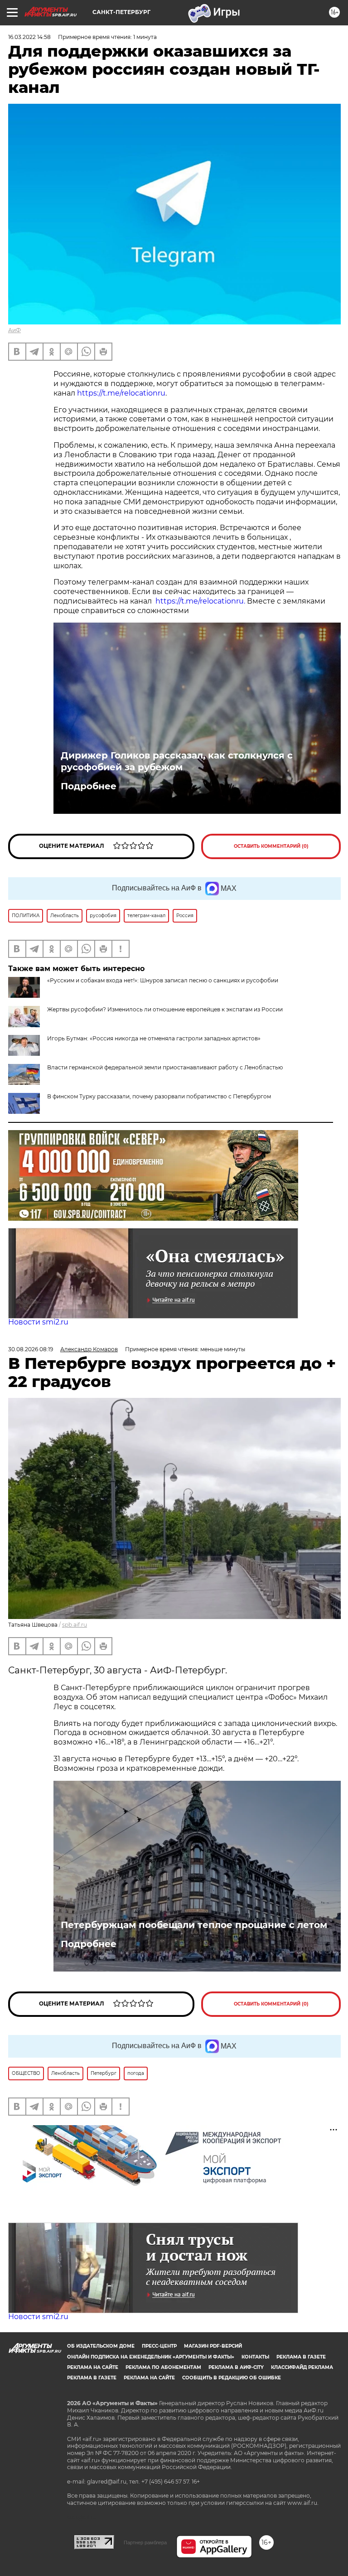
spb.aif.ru (75, 1625)
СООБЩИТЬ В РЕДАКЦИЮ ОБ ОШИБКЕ (232, 2378)
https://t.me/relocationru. (200, 601)
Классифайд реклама (302, 2367)
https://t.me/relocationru (121, 393)
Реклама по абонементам (163, 2367)
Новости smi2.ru (38, 1322)
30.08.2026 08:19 (31, 1349)
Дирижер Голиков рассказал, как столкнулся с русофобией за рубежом (177, 761)
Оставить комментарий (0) (271, 846)
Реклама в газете (301, 2357)
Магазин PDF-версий (213, 2346)
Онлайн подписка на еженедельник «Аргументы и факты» (151, 2357)
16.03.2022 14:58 (29, 37)
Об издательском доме (101, 2346)
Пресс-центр (159, 2346)
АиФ (14, 330)
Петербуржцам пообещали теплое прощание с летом (194, 1925)
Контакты (255, 2357)
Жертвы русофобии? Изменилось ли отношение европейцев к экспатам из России (165, 1009)
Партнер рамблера (145, 2542)
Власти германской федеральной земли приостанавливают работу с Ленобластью (165, 1067)
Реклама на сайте (93, 2367)
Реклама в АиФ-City (236, 2367)
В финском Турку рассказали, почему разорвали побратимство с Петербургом (159, 1096)
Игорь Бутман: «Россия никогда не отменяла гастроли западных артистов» (154, 1038)
